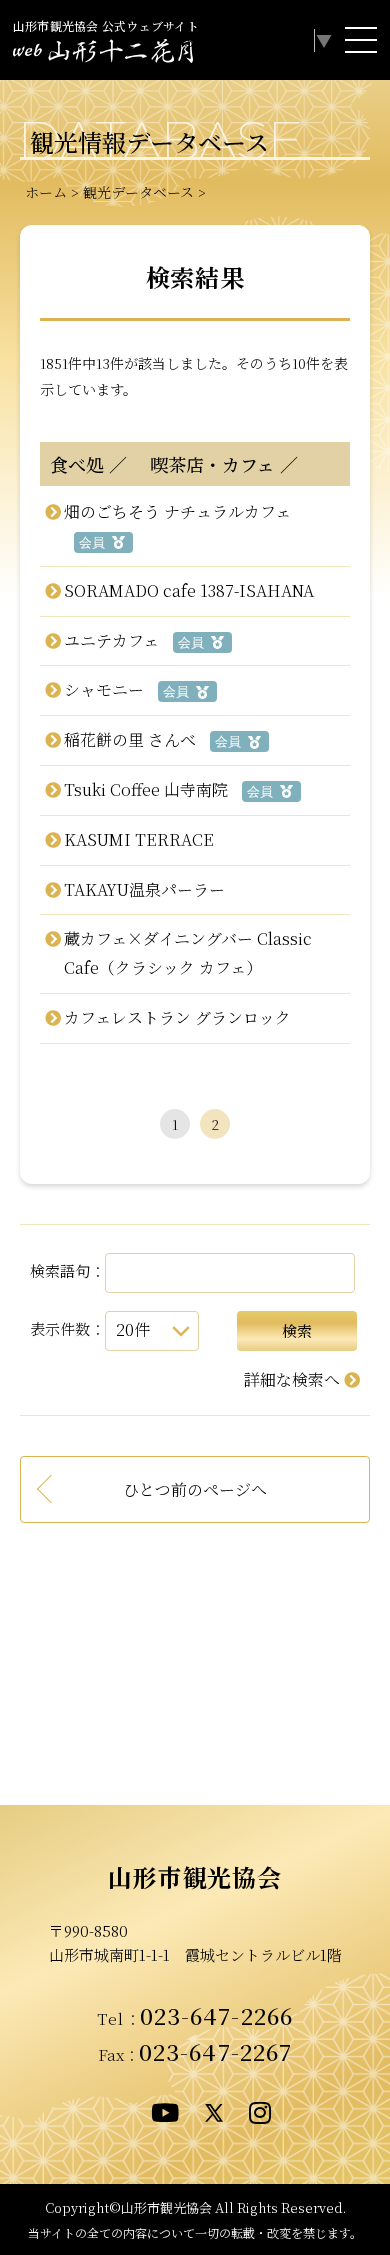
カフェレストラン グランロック (177, 1017)
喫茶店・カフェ (203, 464)
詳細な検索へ (292, 1379)
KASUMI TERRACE (138, 839)
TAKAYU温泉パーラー (144, 889)
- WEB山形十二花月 (103, 54)
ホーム (46, 192)
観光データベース (138, 192)
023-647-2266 (217, 2015)
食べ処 (77, 464)
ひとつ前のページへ (195, 1489)
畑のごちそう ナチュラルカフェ (177, 511)
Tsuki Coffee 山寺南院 (145, 789)
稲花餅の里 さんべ (129, 739)
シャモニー (103, 689)
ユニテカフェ (111, 640)
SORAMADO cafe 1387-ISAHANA (188, 590)
